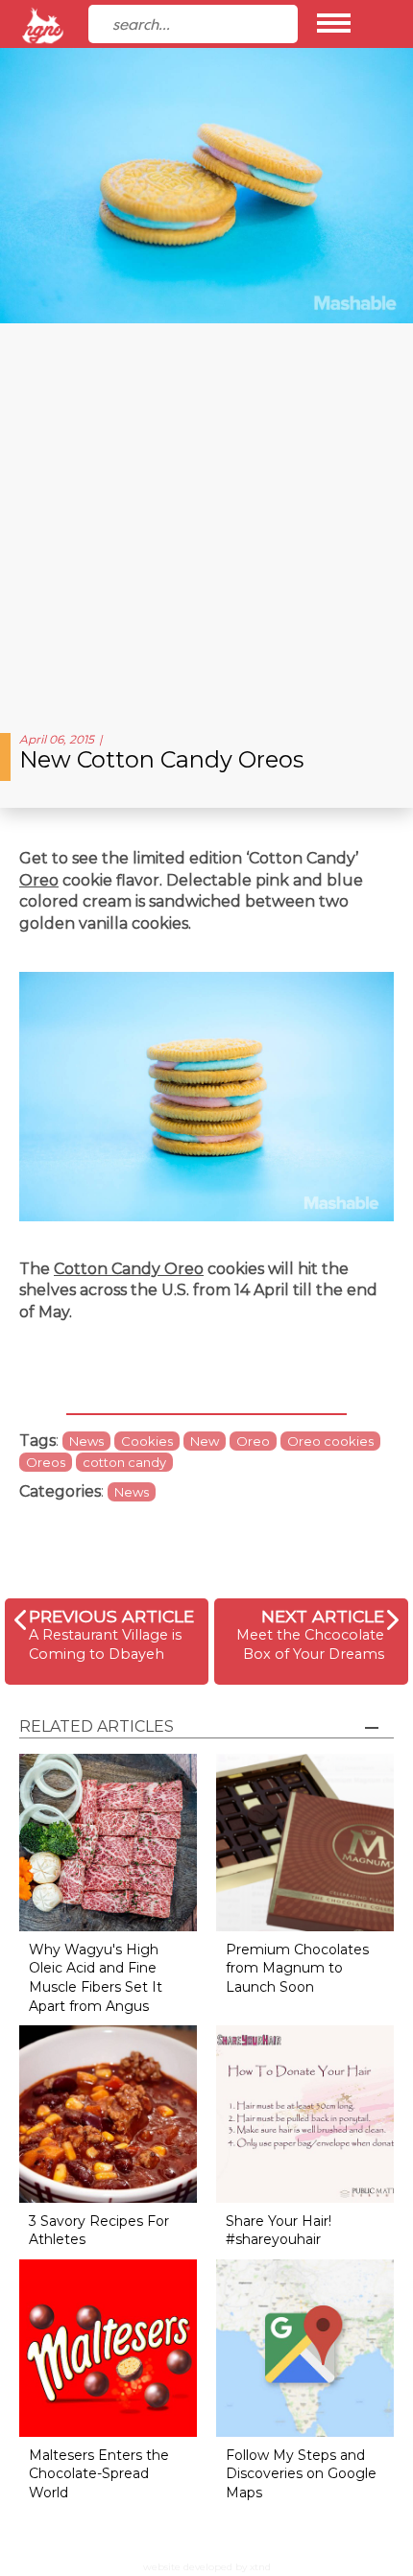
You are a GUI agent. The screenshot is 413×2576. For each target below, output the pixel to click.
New (205, 1441)
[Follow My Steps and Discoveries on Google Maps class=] (305, 2346)
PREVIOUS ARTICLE (111, 1616)
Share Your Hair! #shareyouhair (279, 2231)
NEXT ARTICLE (323, 1616)
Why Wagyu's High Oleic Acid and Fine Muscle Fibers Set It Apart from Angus (96, 1978)
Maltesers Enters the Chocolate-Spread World (99, 2474)
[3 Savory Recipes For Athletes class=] (108, 2113)
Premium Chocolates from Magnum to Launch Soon (297, 1968)
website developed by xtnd (207, 2567)
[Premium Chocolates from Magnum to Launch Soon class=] (305, 1842)
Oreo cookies (330, 1441)
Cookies (147, 1441)
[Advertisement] (206, 520)
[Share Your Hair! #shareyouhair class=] (305, 2113)
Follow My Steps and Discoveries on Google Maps (301, 2474)
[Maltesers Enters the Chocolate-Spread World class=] (108, 2346)
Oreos (46, 1462)
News (86, 1441)
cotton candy (124, 1462)
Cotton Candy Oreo (129, 1269)
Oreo (39, 880)
